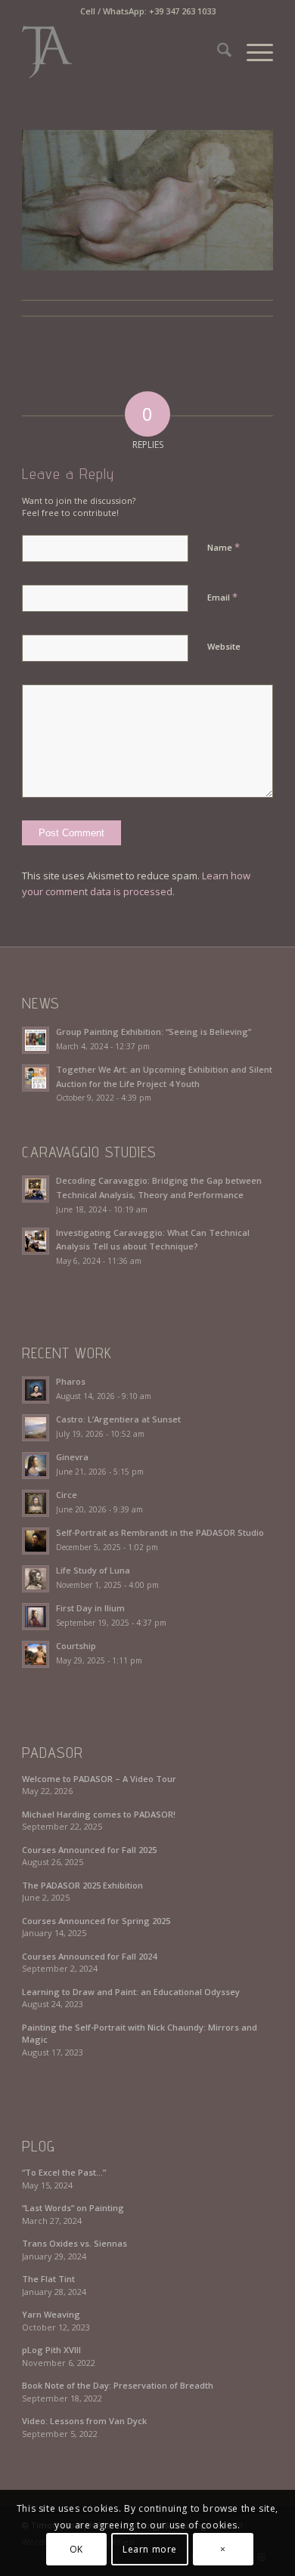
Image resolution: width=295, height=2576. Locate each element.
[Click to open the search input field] (217, 52)
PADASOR (53, 1753)
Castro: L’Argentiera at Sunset (118, 1419)
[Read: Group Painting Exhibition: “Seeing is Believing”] (36, 1040)
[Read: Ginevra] (36, 1466)
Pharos (71, 1381)
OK (76, 2549)
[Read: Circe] (36, 1503)
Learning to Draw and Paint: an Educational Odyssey (131, 1992)
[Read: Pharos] (36, 1390)
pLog (39, 2146)
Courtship (76, 1646)
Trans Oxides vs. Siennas (75, 2243)
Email (222, 597)
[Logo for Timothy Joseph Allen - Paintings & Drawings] (122, 52)
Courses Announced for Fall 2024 (89, 1956)
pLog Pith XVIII (51, 2350)
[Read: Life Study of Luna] (36, 1579)
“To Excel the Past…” (64, 2172)
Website (224, 646)
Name (224, 547)
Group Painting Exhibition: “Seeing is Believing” (154, 1032)
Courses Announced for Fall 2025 (89, 1850)
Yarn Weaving (51, 2314)
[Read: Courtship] (36, 1654)
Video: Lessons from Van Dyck (84, 2421)
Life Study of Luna (93, 1570)
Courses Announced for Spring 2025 (96, 1921)
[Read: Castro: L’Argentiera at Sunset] (36, 1428)
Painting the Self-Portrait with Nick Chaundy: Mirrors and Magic (140, 2034)
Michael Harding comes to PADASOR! (99, 1814)
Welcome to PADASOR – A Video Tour (99, 1779)
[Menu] (252, 52)
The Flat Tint (48, 2279)
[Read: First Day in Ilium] (36, 1617)
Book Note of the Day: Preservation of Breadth (118, 2385)
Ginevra (72, 1457)
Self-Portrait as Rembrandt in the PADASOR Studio (160, 1532)
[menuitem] (217, 52)
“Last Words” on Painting (73, 2208)
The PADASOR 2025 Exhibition (82, 1885)
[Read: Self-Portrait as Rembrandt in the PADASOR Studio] (36, 1541)
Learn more (150, 2549)
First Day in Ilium (90, 1608)
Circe (67, 1495)
